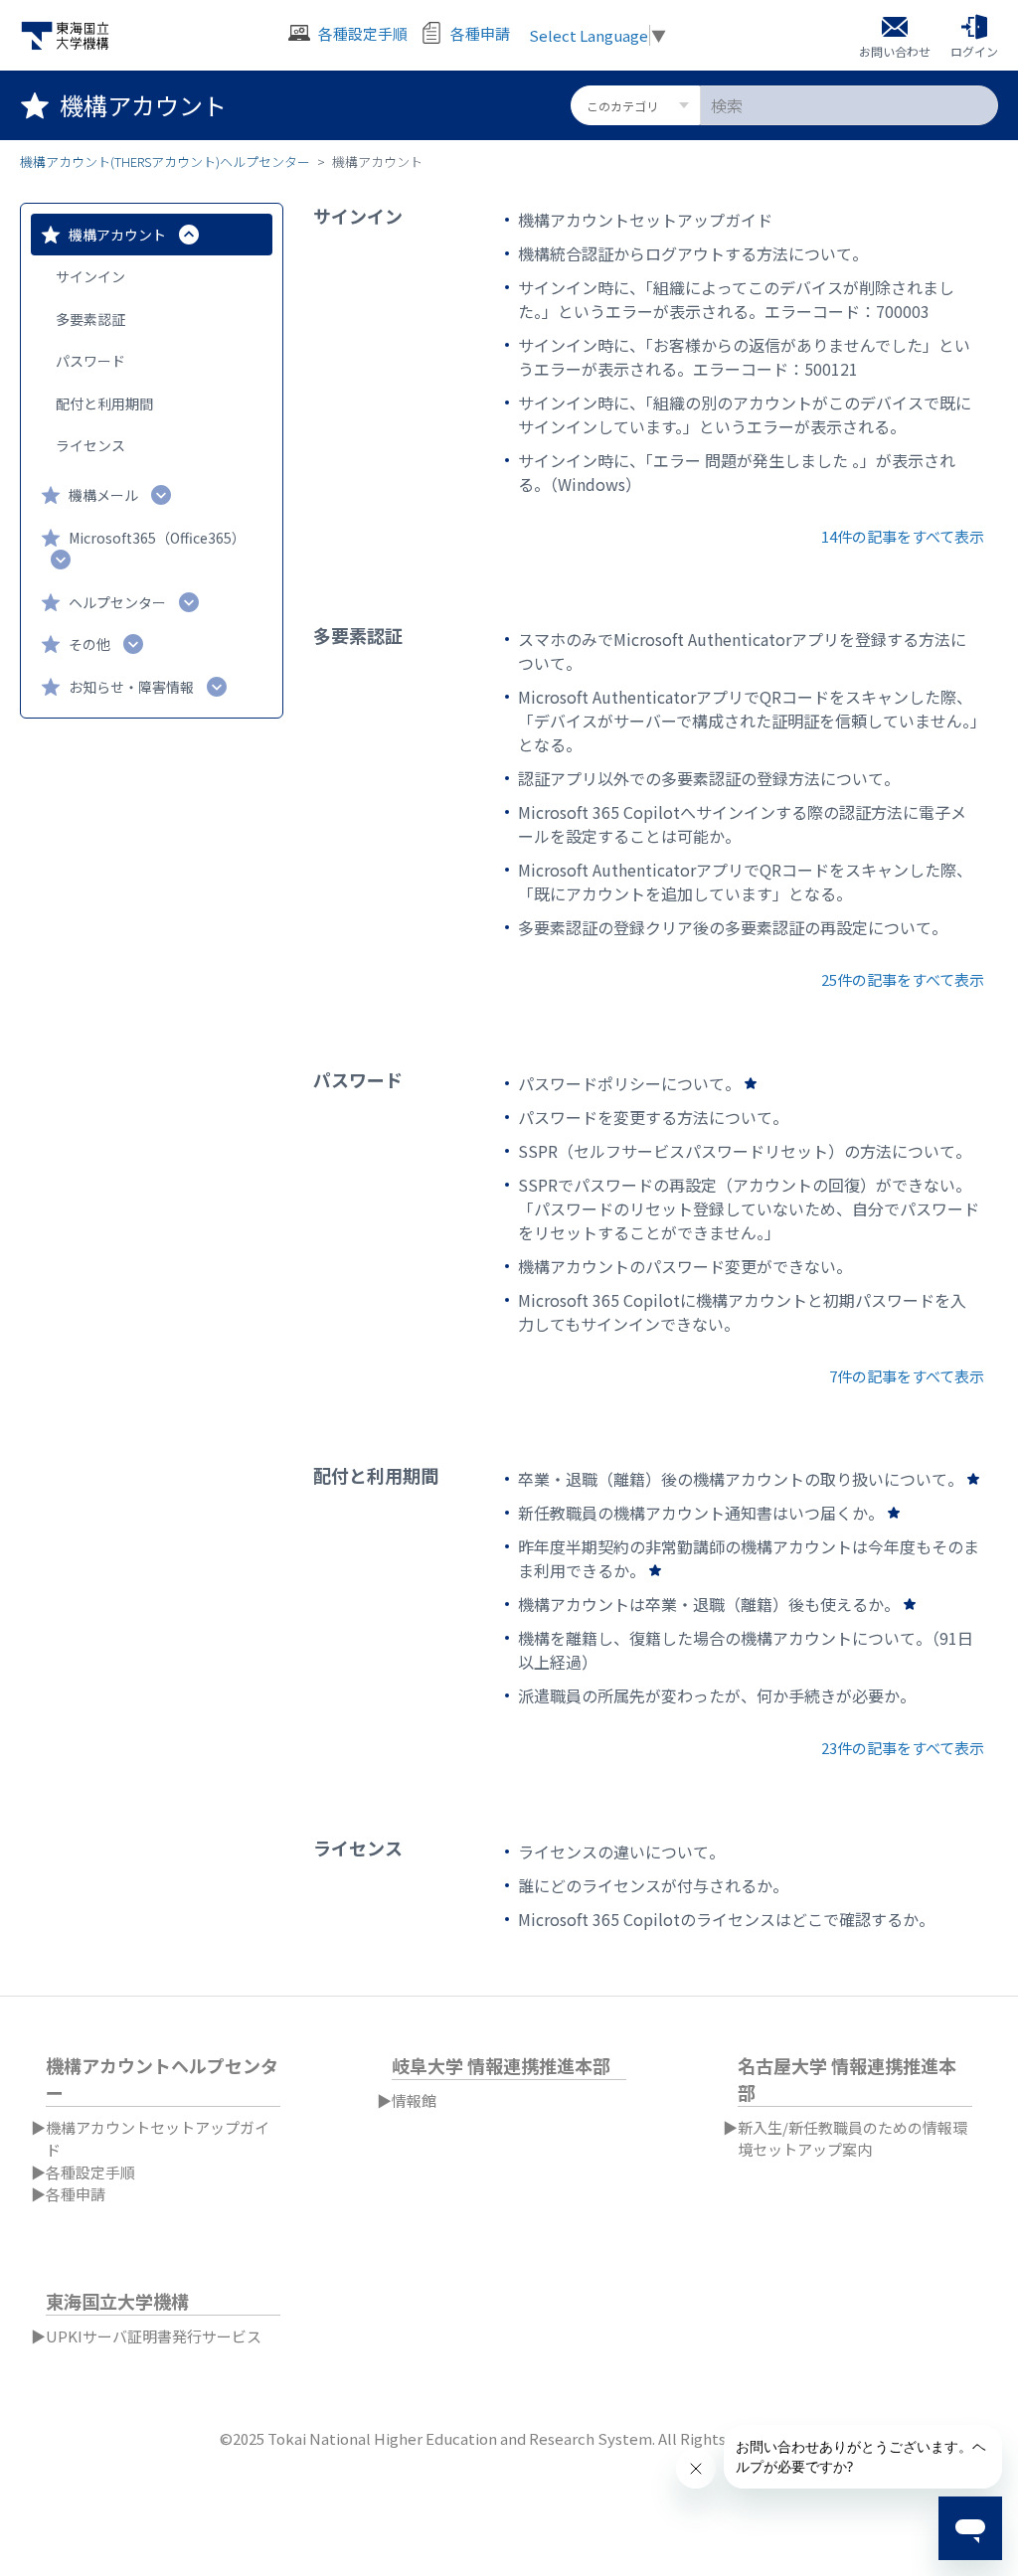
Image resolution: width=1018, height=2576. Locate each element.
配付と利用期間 (104, 403)
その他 (89, 644)
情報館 (414, 2100)
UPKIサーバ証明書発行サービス (154, 2336)
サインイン (90, 276)
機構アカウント (117, 235)
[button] (974, 36)
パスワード (90, 361)
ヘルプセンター (117, 602)
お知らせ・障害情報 (131, 687)
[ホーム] (65, 36)
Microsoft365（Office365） (157, 538)
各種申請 (76, 2194)
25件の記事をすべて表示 (903, 979)
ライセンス (90, 445)
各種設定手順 (90, 2172)
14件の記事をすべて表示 (903, 536)
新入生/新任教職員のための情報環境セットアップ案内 (852, 2139)
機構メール (103, 495)
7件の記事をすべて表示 (907, 1376)
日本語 (982, 2019)
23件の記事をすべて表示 (903, 1748)
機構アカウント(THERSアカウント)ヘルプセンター (165, 161)
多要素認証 (90, 319)
